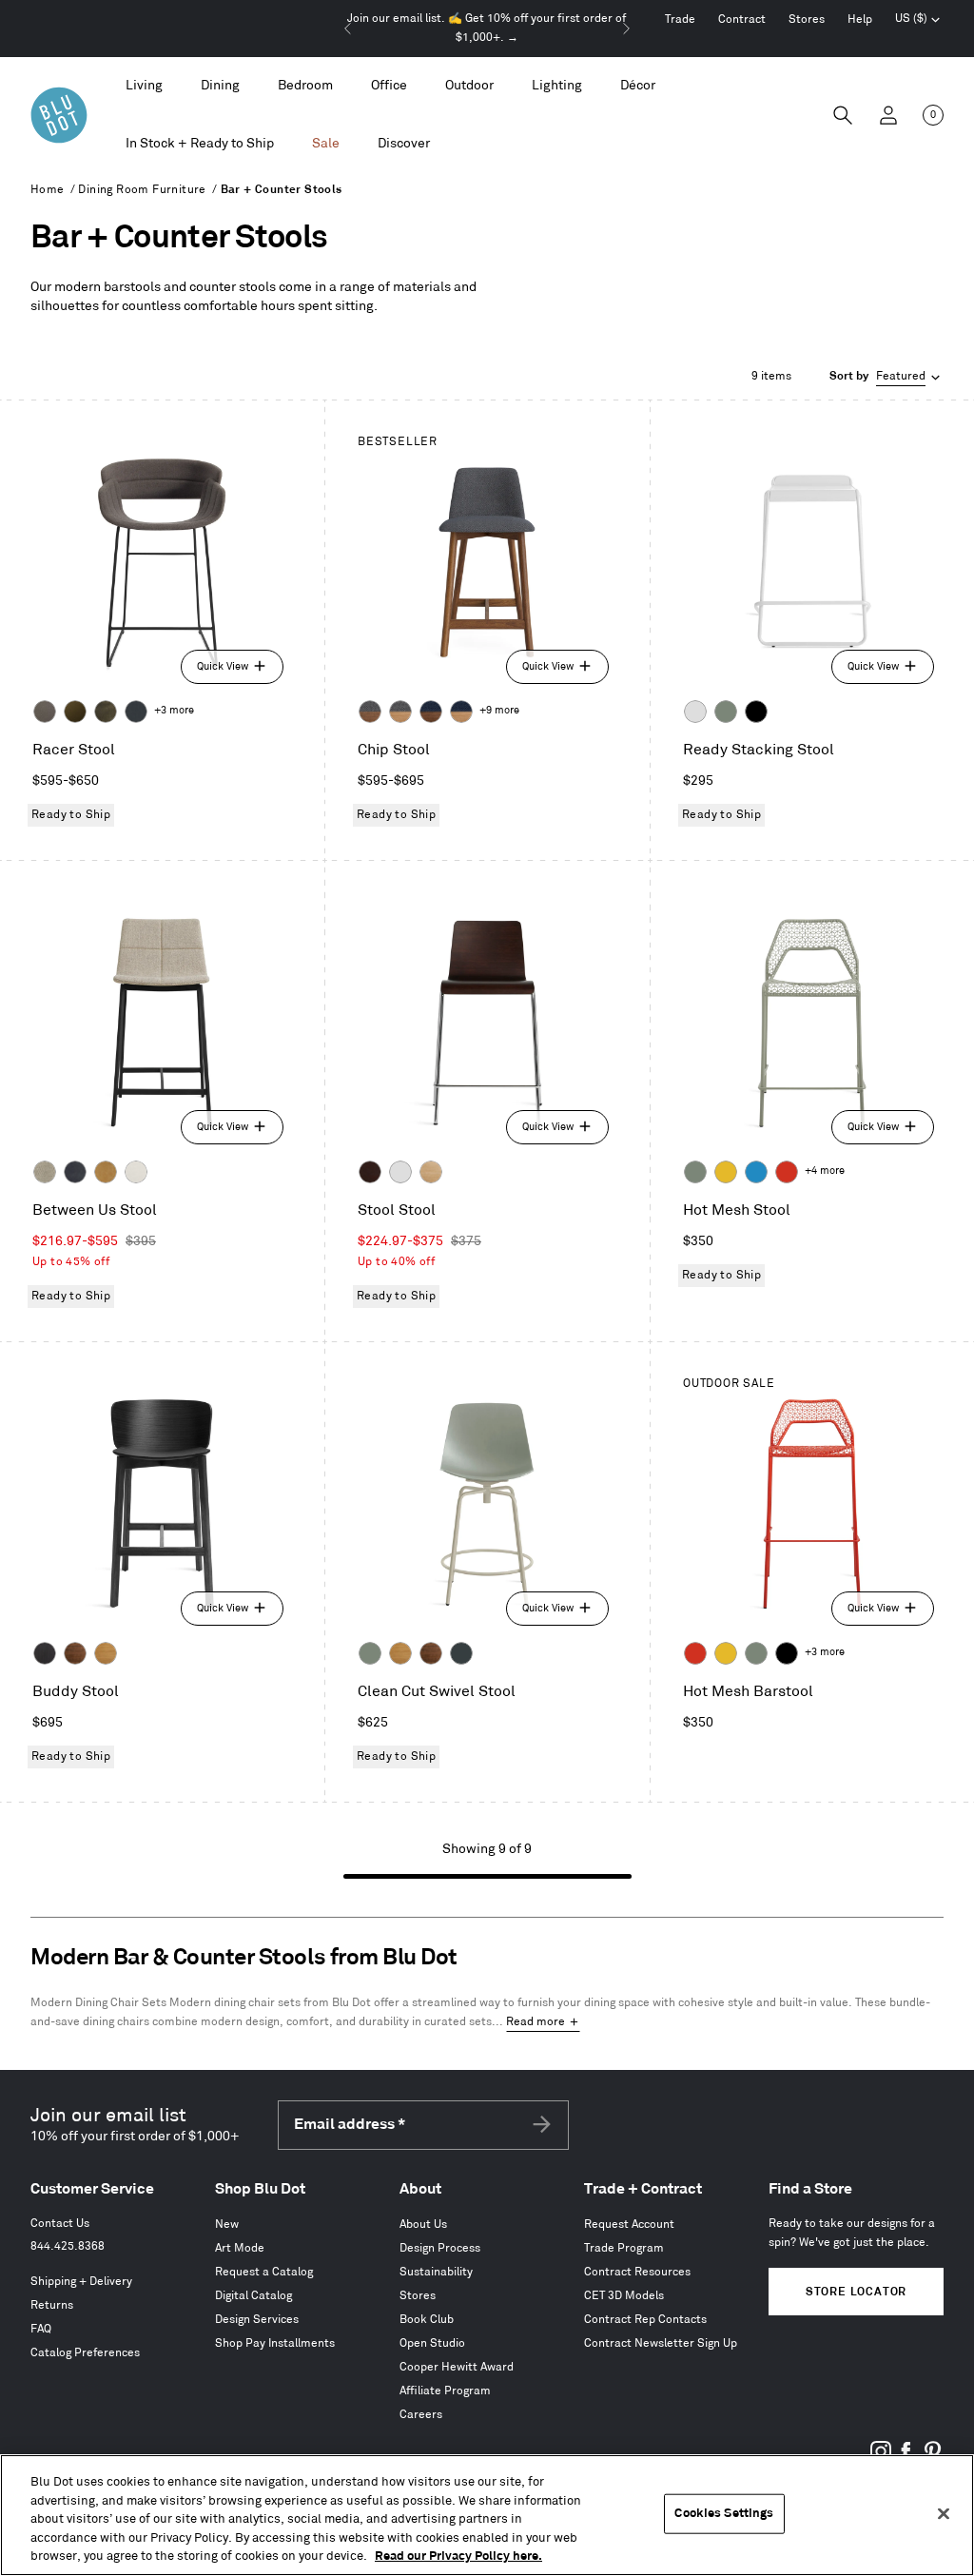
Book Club (427, 2320)
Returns (52, 2305)
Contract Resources (637, 2272)
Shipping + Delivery (81, 2282)
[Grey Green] (726, 712)
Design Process (440, 2248)
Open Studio (432, 2343)
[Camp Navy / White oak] (461, 712)
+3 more (174, 711)
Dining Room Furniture (142, 190)
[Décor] (638, 86)
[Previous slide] (348, 29)
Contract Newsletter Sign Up (661, 2343)
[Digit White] (136, 1172)
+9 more (499, 711)
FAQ (41, 2329)
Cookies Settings (724, 2513)
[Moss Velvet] (75, 712)
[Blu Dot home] (59, 115)
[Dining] (220, 86)
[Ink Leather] (75, 1172)
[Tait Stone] (45, 1172)
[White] (695, 712)
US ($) (918, 21)
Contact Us (60, 2224)
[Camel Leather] (106, 1172)
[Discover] (404, 144)
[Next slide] (626, 29)
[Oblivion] (461, 1653)
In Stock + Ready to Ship (200, 143)
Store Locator (856, 2292)
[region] (487, 2515)
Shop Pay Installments (275, 2343)
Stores (807, 20)
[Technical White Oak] (431, 1172)
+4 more (825, 1171)
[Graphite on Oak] (370, 1172)
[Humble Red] (787, 1172)
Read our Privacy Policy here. (458, 2556)
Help (860, 20)
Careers (421, 2415)
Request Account (629, 2225)
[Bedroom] (305, 86)
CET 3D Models (624, 2296)
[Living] (144, 86)
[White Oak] (106, 1653)
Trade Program (624, 2248)
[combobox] (886, 377)
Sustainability (436, 2272)
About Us (423, 2225)
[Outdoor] (469, 86)
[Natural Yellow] (726, 1172)
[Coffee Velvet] (106, 712)
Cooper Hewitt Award (457, 2367)
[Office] (389, 86)
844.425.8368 (68, 2246)
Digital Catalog (253, 2296)
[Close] (944, 2514)
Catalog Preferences (85, 2353)
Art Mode (240, 2248)
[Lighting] (557, 86)
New (227, 2225)
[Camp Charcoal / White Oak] (400, 712)
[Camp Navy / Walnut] (431, 712)
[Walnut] (75, 1653)
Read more (536, 2022)
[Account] (888, 115)
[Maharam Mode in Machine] (136, 712)
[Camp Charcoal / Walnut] (370, 712)
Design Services (257, 2320)
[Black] (756, 712)
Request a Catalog (264, 2272)
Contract (742, 20)
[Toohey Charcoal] (45, 712)
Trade (680, 20)
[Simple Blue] (756, 1172)
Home (48, 190)
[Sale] (326, 144)
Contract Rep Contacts (645, 2320)
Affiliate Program (445, 2391)
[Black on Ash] (45, 1653)
